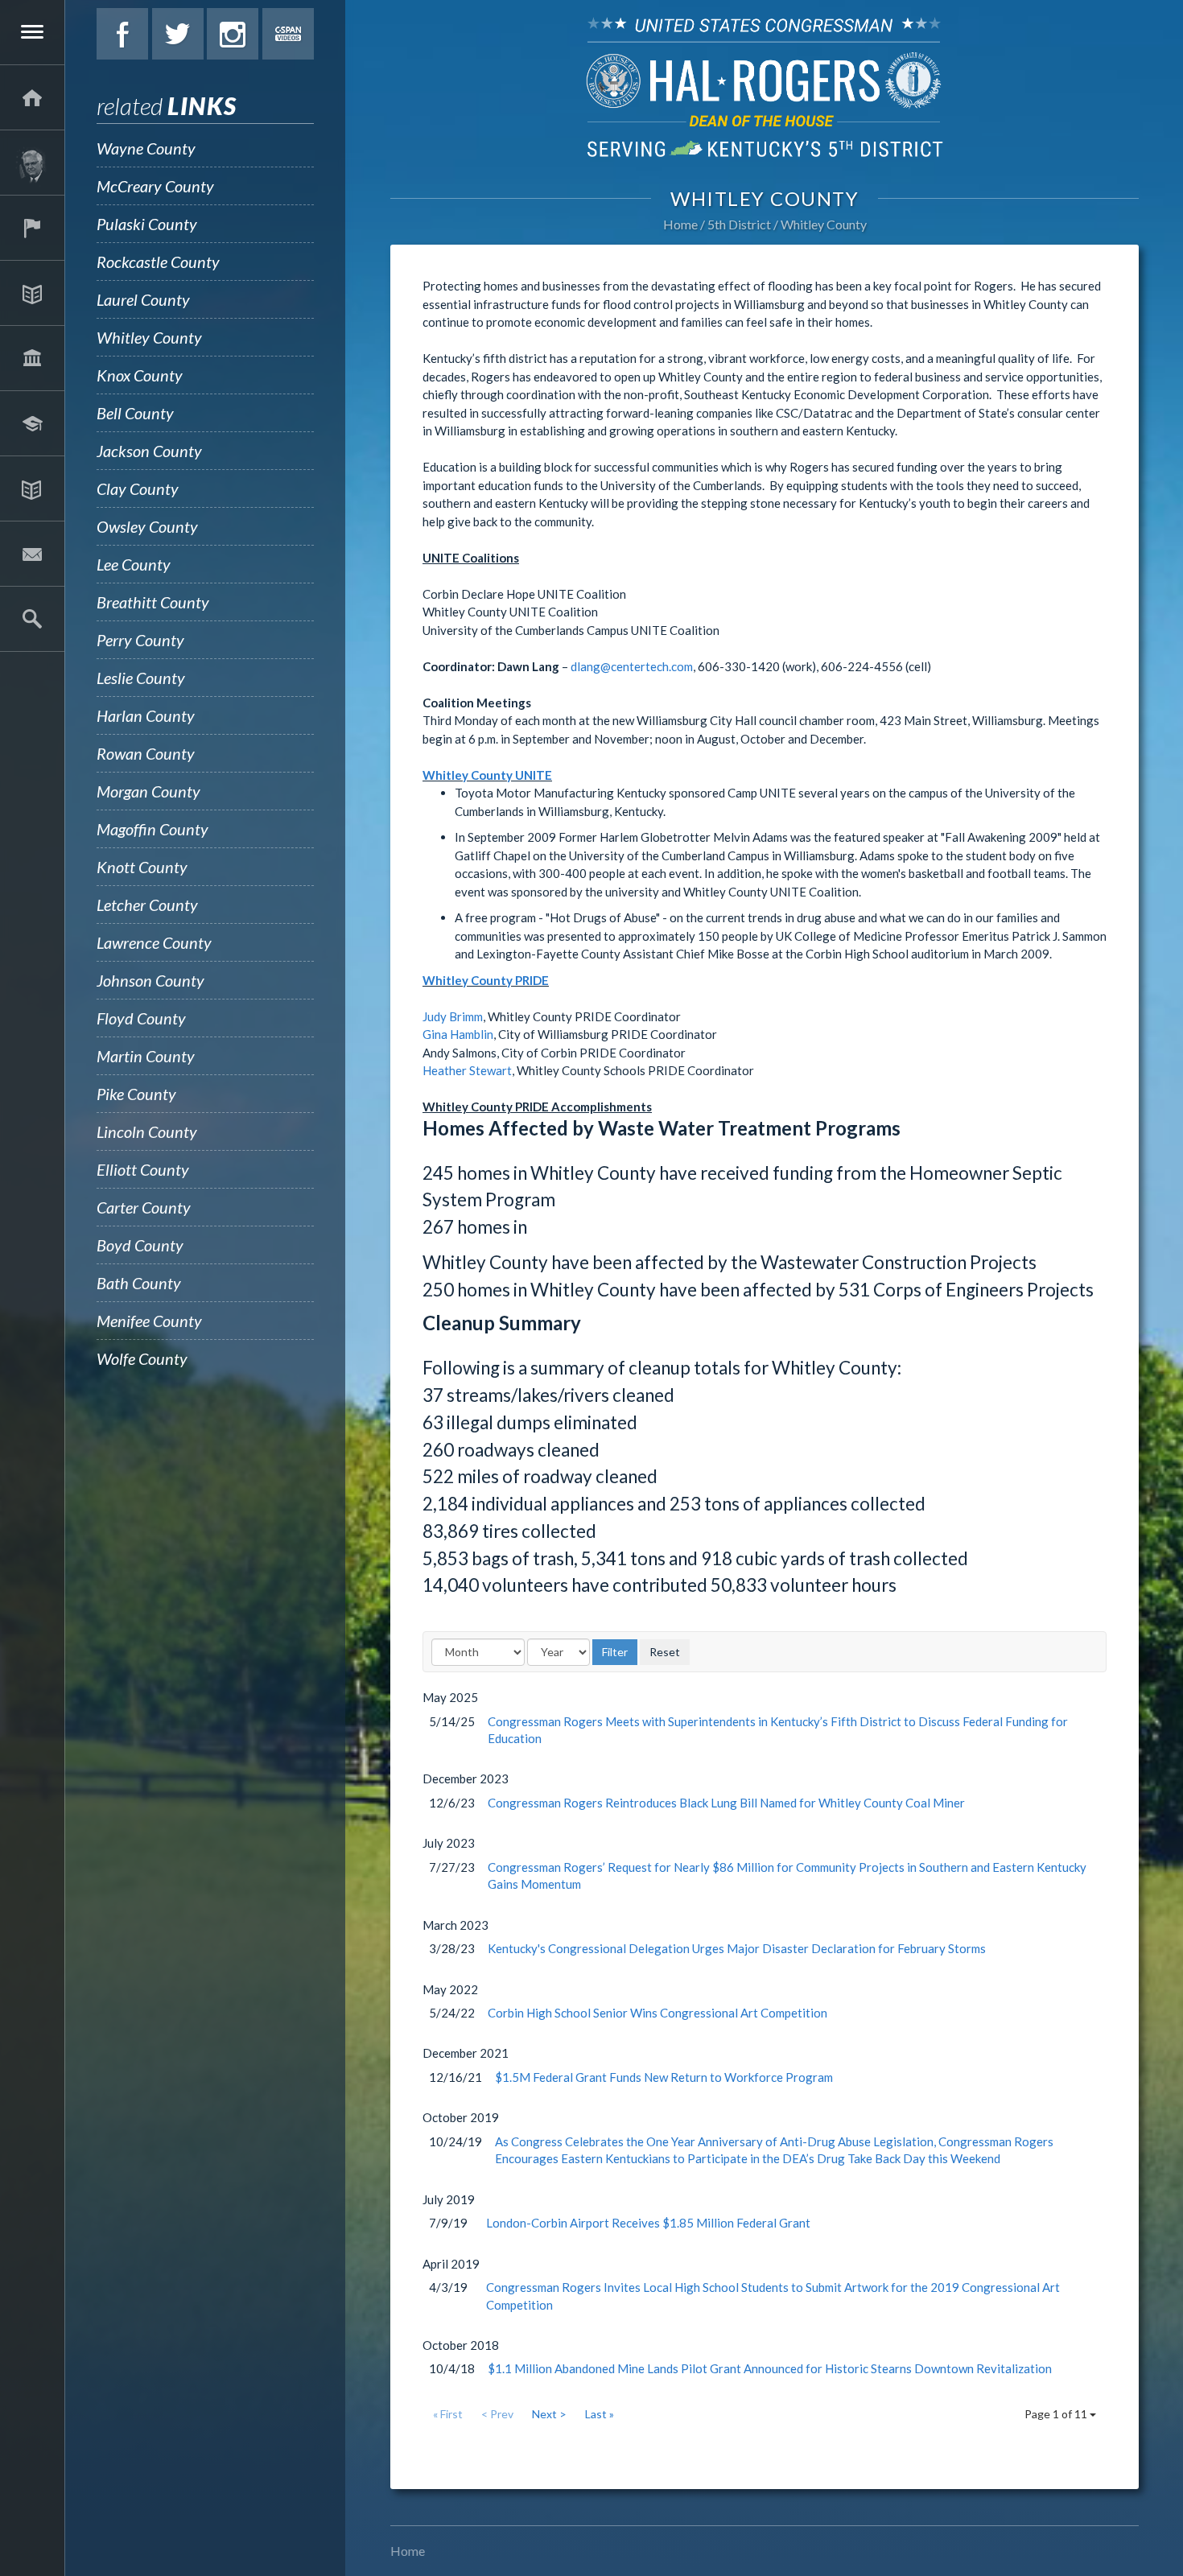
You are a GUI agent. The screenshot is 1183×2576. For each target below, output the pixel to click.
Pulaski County (147, 224)
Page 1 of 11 (1057, 2414)
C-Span (288, 34)
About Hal (32, 163)
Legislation (32, 358)
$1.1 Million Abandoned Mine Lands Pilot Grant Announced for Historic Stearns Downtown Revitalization (770, 2368)
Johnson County (150, 980)
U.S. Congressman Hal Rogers (765, 87)
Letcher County (147, 905)
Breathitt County (153, 602)
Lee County (134, 564)
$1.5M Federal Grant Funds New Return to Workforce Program (664, 2077)
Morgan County (148, 791)
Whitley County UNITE (487, 775)
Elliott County (143, 1169)
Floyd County (141, 1018)
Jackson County (149, 451)
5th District (739, 224)
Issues (32, 293)
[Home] (32, 97)
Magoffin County (153, 829)
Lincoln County (147, 1131)
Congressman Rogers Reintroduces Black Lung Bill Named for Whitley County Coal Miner (726, 1803)
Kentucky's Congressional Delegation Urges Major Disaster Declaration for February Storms (737, 1948)
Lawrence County (154, 942)
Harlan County (146, 715)
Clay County (138, 488)
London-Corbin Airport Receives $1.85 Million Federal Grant (648, 2223)
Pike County (136, 1094)
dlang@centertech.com (632, 666)
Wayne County (146, 148)
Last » (600, 2414)
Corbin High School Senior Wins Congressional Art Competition (657, 2013)
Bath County (139, 1283)
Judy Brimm (453, 1016)
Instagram (233, 34)
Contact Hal (32, 554)
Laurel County (143, 299)
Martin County (146, 1056)
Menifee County (149, 1321)
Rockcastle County (158, 262)
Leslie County (141, 678)
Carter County (144, 1207)
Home (680, 224)
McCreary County (155, 186)
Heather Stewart (467, 1070)
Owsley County (147, 526)
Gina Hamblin (458, 1034)
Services (32, 228)
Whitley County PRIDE (486, 980)
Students (32, 423)
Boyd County (140, 1245)
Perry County (140, 640)
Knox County (140, 375)
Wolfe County (142, 1358)
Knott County (142, 867)
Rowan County (146, 753)
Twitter (178, 34)
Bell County (135, 413)
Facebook (122, 34)
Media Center (32, 488)
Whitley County (149, 337)
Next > (549, 2414)
